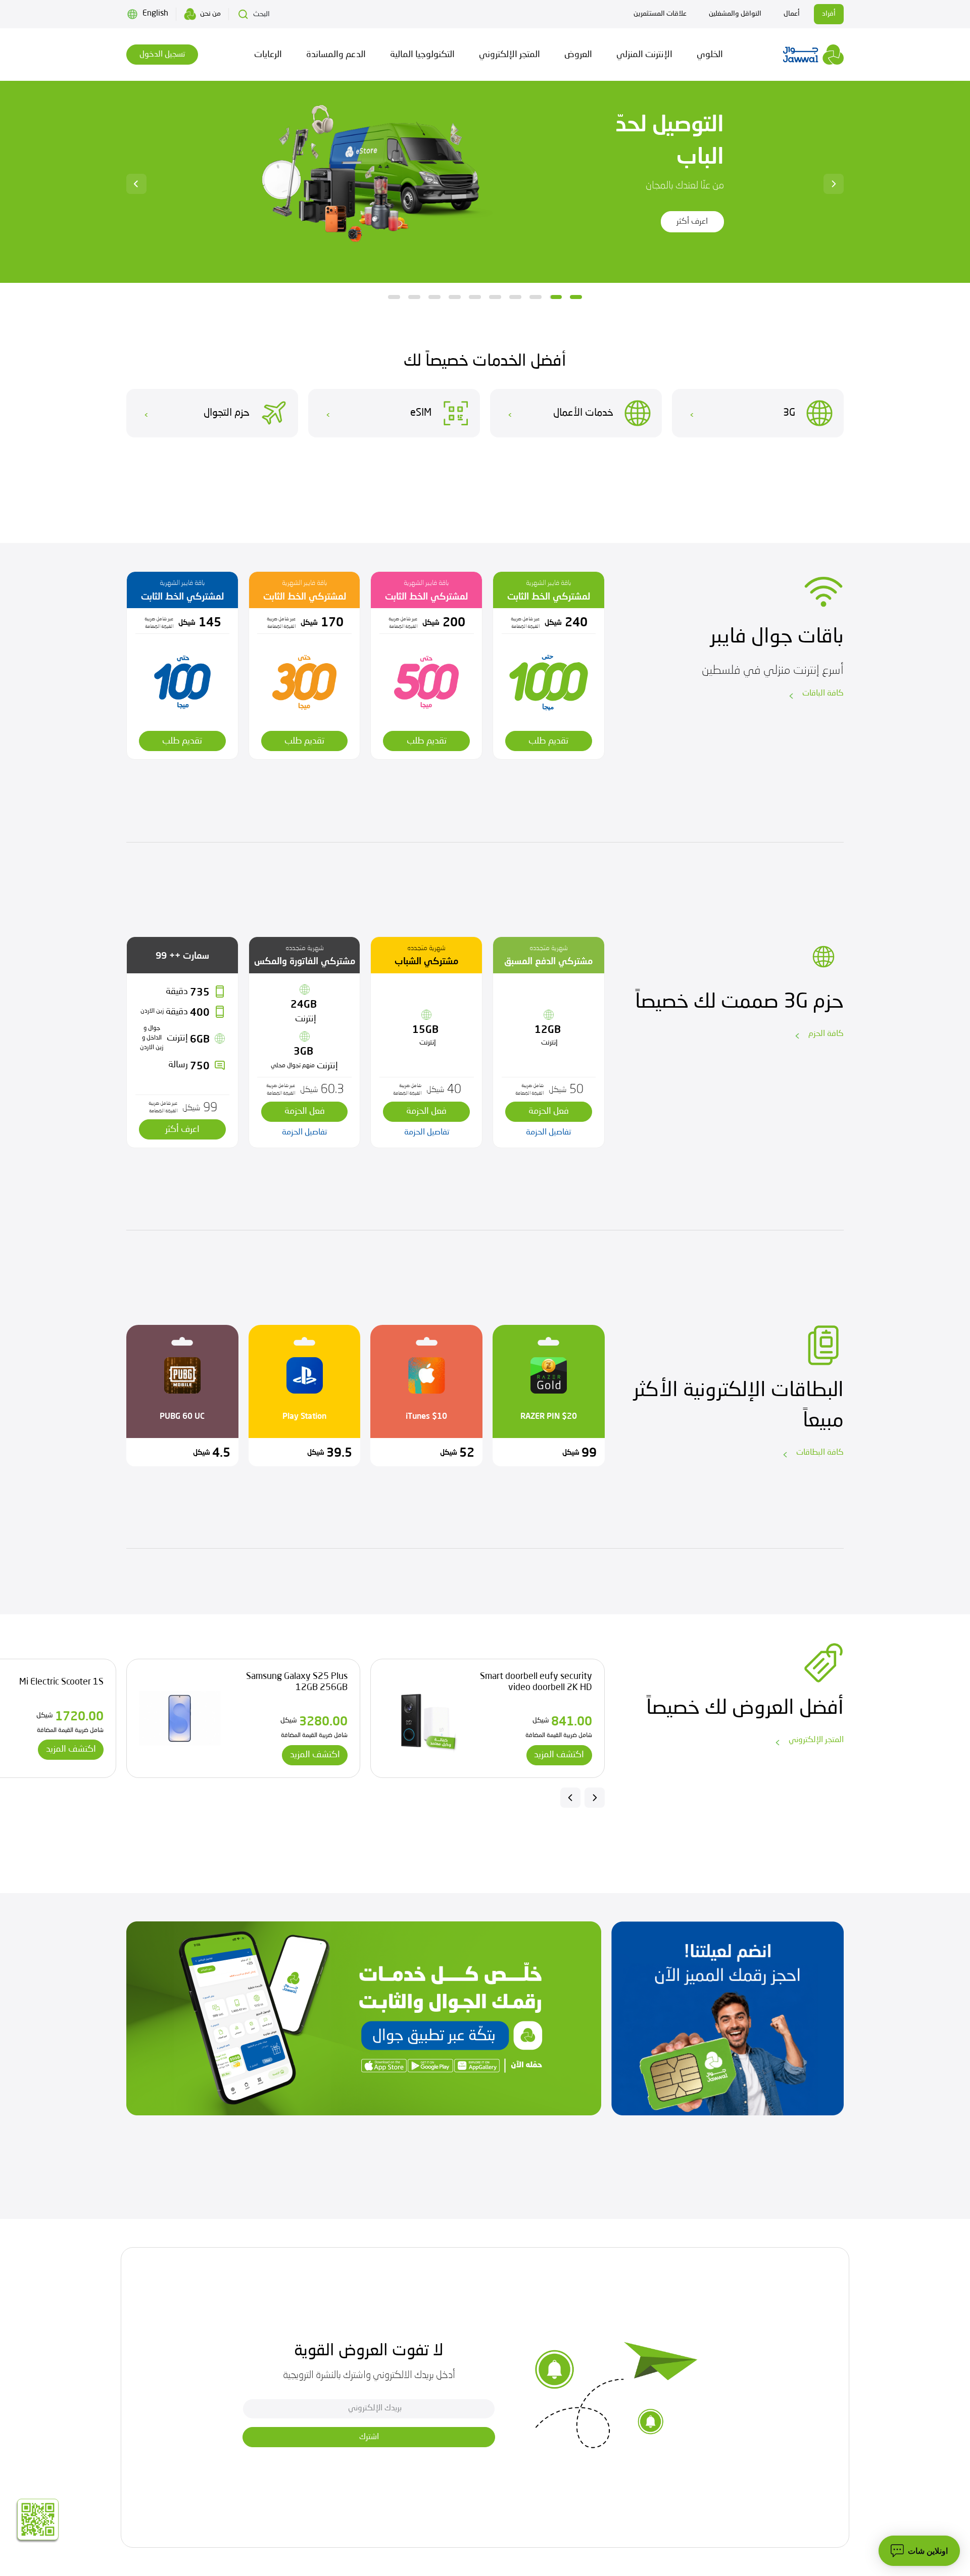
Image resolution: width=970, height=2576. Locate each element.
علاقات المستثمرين (660, 14)
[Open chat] (919, 2551)
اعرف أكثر (659, 222)
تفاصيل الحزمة (548, 1132)
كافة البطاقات (820, 1453)
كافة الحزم (826, 1034)
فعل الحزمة (549, 1111)
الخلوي (710, 55)
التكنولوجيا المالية (422, 55)
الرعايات (268, 55)
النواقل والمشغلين (735, 14)
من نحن (210, 14)
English (155, 14)
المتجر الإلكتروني (510, 55)
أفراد (829, 14)
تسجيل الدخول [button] (162, 55)
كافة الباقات (823, 693)
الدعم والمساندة (336, 55)
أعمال (792, 14)
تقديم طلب (548, 741)
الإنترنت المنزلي (644, 55)
